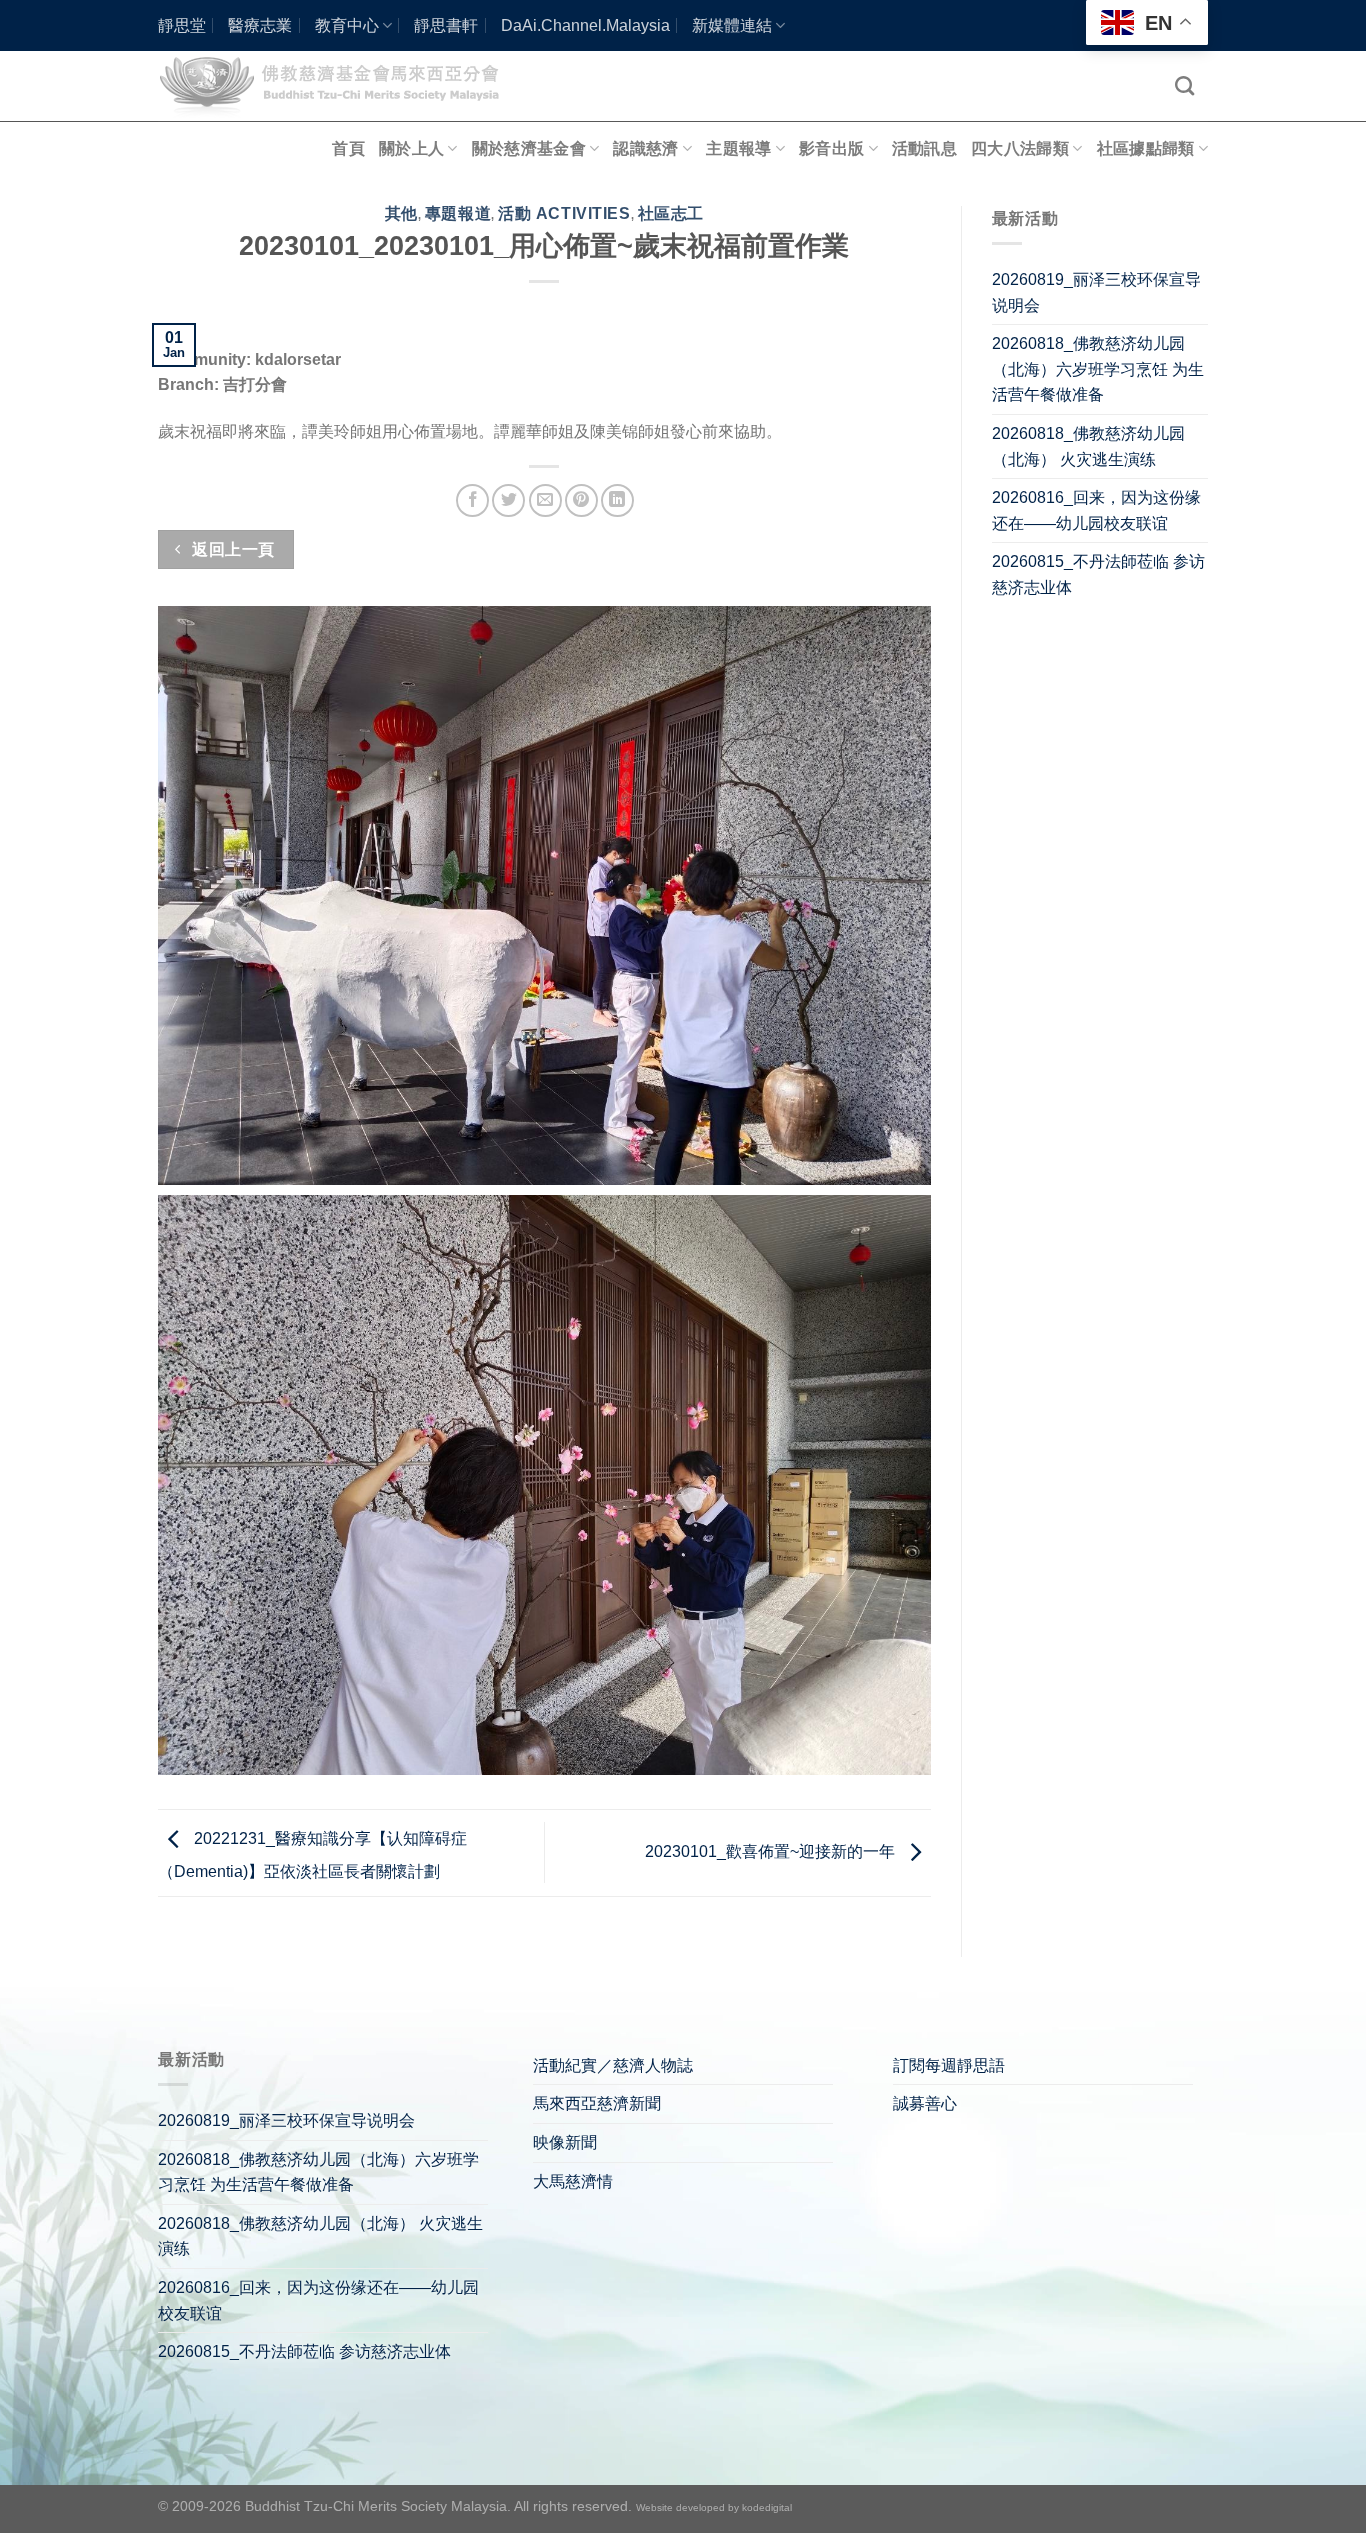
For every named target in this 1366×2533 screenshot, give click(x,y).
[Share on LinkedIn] (617, 500)
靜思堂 (182, 25)
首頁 (348, 148)
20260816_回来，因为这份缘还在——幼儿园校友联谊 (1096, 510)
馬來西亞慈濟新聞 (597, 2103)
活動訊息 (924, 148)
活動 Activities (564, 213)
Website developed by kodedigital (714, 2507)
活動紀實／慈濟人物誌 (613, 2065)
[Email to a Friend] (545, 500)
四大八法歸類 (1020, 148)
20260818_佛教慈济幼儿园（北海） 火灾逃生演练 (1088, 446)
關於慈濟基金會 (529, 148)
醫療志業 (260, 25)
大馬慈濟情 (573, 2181)
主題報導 (738, 148)
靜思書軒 (446, 25)
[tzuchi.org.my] (338, 85)
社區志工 (671, 213)
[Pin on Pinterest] (581, 500)
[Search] (1184, 85)
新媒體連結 (732, 25)
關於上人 (411, 148)
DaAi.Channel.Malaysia (585, 25)
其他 (401, 213)
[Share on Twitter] (508, 500)
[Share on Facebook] (472, 500)
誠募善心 (925, 2103)
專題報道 (458, 213)
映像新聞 (565, 2142)
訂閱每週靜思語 (949, 2065)
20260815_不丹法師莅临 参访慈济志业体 (1098, 574)
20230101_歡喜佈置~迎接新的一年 (772, 1851)
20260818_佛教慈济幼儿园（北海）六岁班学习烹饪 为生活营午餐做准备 (1098, 369)
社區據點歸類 (1146, 148)
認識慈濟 (645, 148)
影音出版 (831, 148)
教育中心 (347, 25)
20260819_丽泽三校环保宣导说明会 (1096, 292)
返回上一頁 (231, 549)
